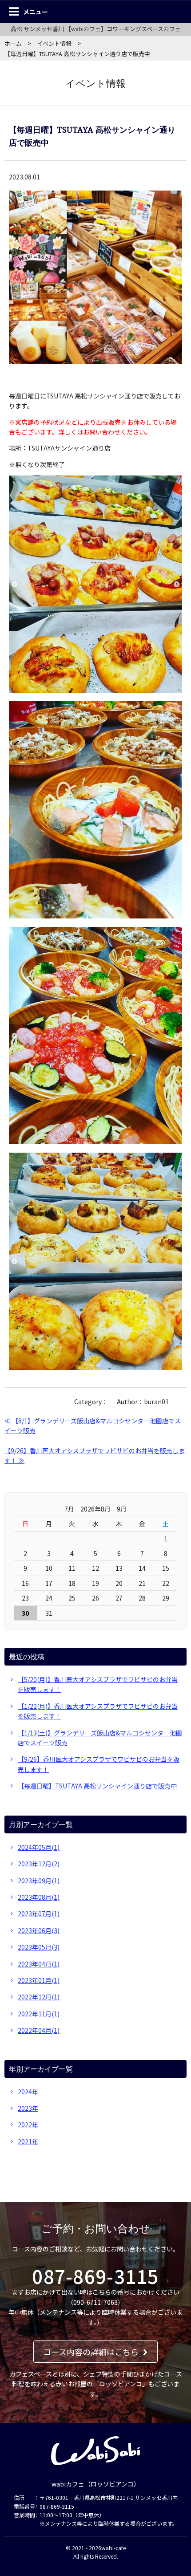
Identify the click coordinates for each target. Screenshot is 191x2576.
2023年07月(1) (39, 1914)
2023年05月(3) (39, 1947)
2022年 (28, 2125)
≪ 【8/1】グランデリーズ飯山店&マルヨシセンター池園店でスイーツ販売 (93, 1426)
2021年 (28, 2141)
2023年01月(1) (39, 1980)
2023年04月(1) (39, 1964)
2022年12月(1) (39, 1997)
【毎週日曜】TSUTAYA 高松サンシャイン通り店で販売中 (97, 1786)
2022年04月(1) (39, 2030)
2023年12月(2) (39, 1864)
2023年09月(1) (39, 1881)
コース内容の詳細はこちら (91, 2352)
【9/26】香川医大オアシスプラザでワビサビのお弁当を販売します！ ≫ (95, 1455)
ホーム (13, 43)
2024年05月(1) (39, 1847)
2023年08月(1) (39, 1897)
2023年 (28, 2108)
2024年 (28, 2092)
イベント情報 (54, 43)
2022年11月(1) (39, 2014)
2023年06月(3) (39, 1930)
